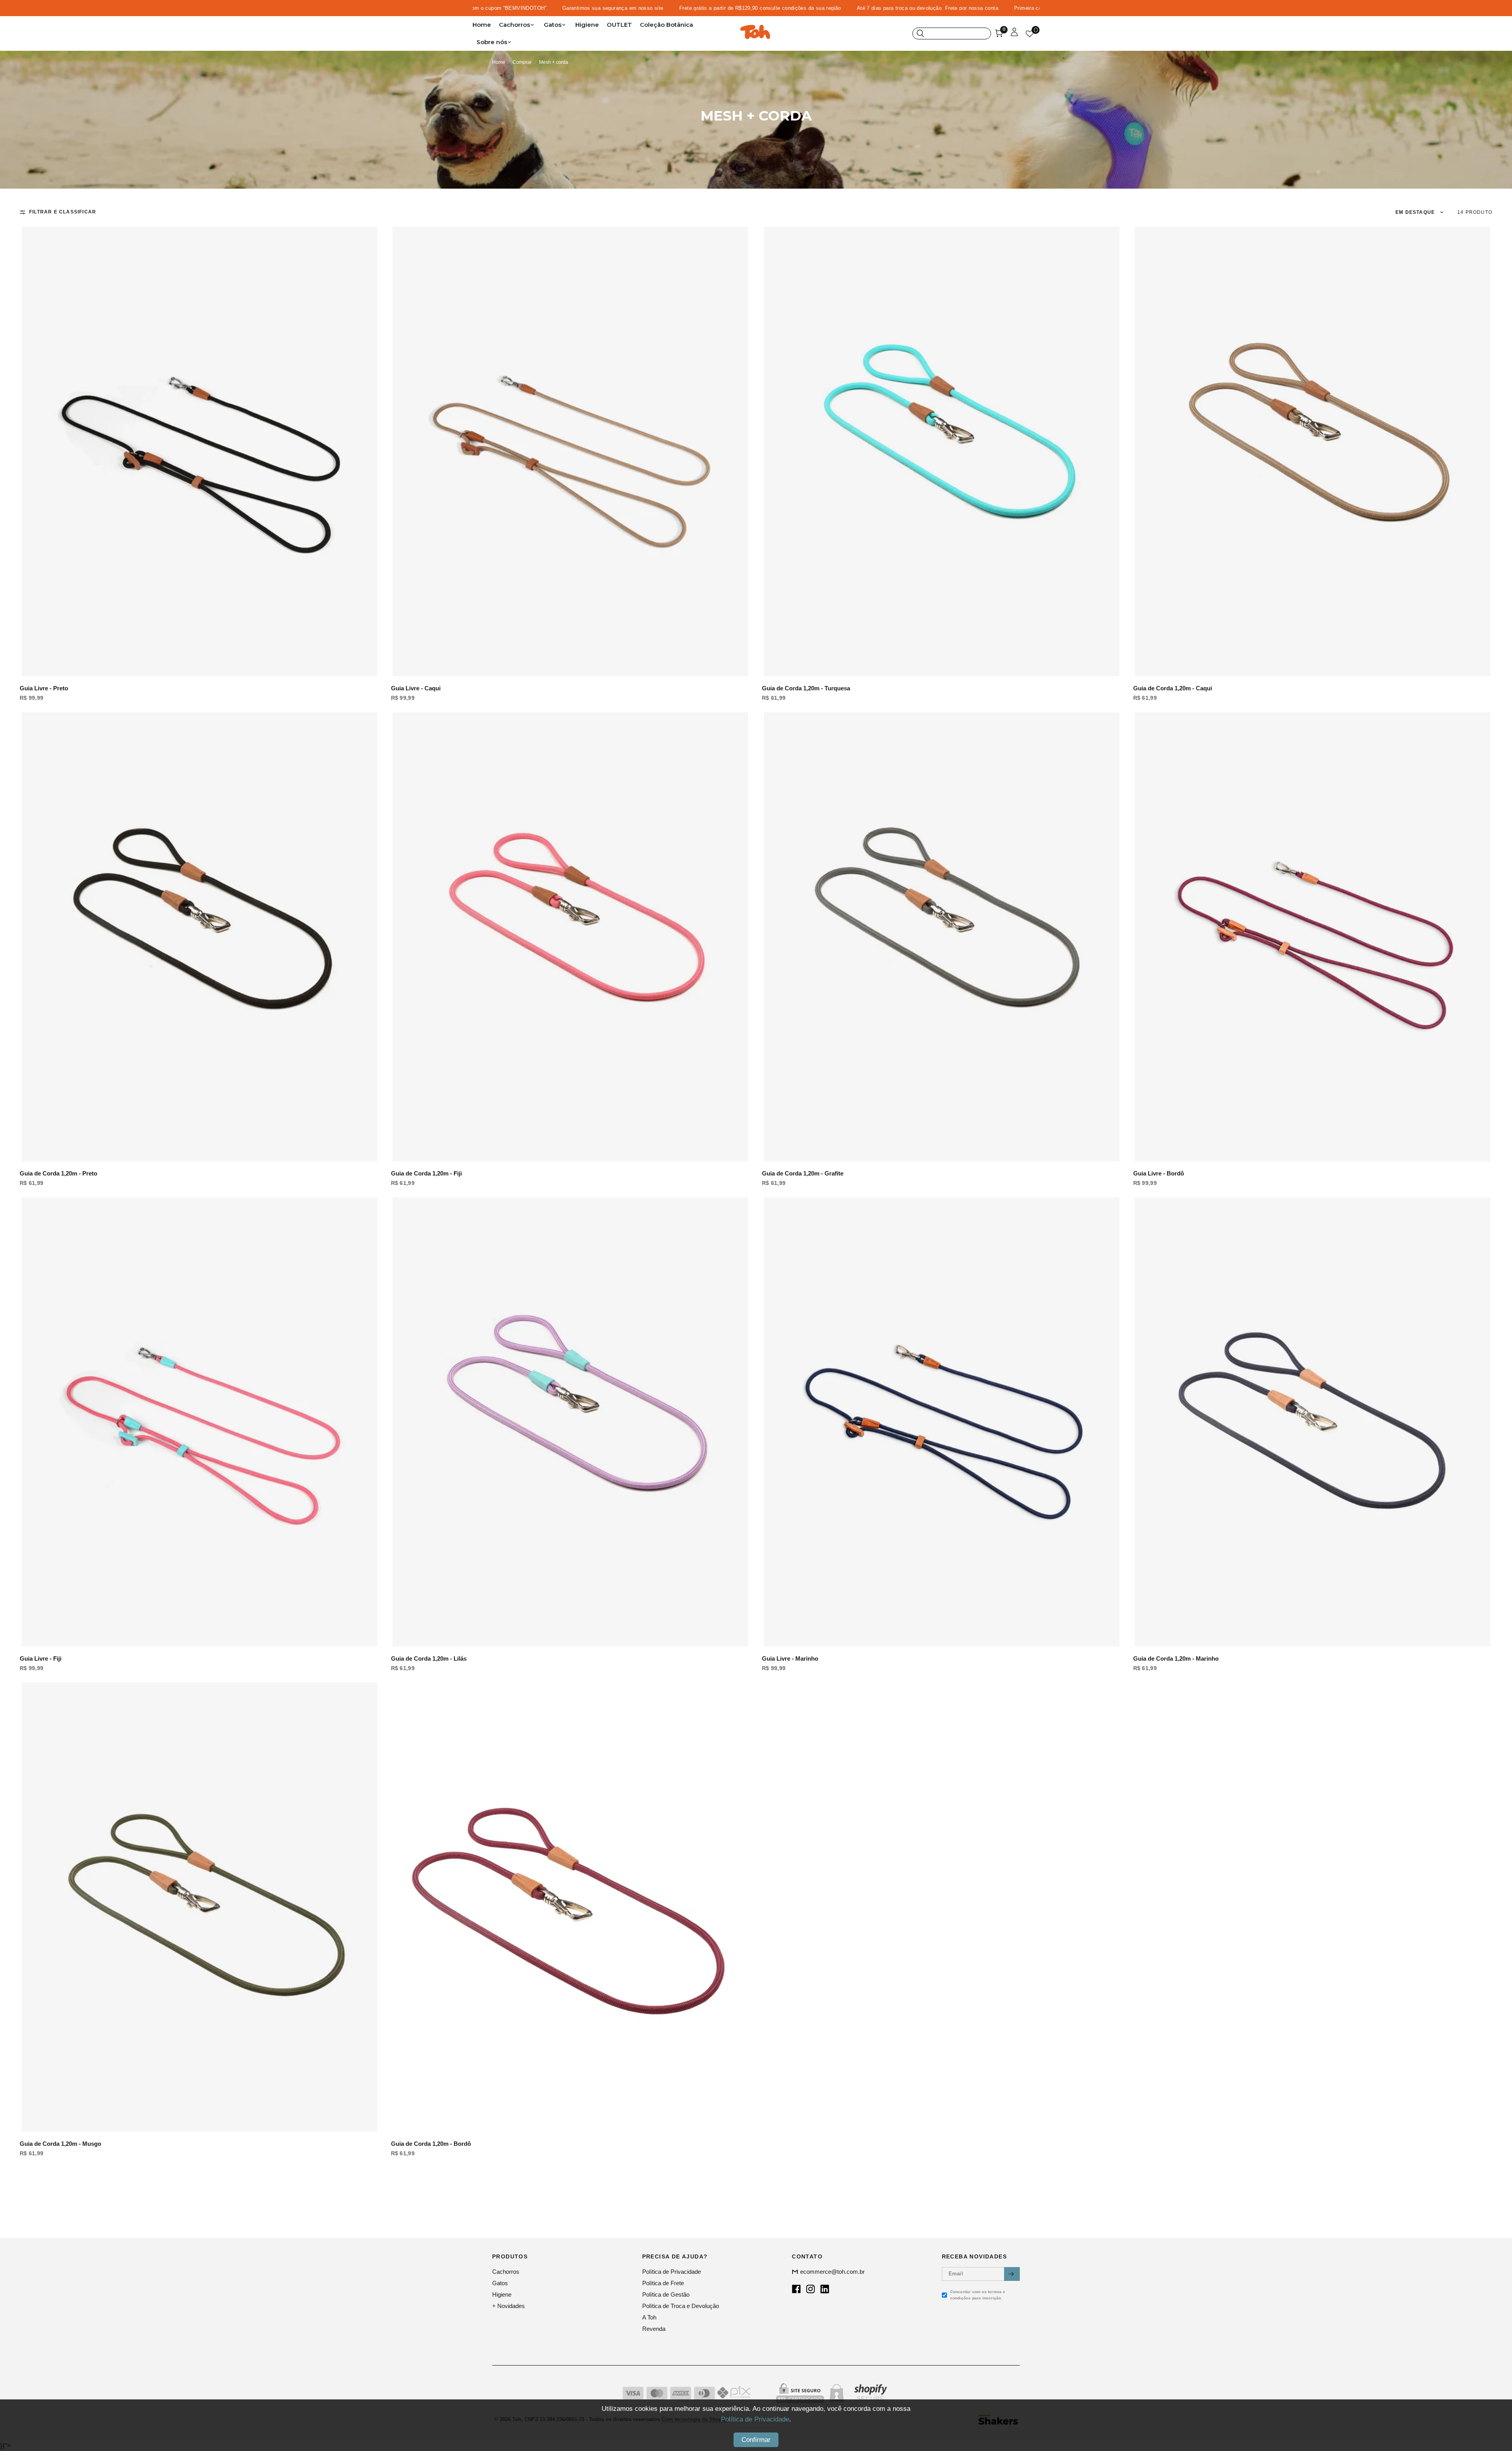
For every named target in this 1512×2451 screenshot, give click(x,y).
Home (482, 25)
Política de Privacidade (672, 2272)
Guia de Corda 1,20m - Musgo (60, 2144)
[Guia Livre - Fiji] (199, 1422)
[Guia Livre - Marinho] (942, 1422)
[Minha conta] (1014, 33)
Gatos (553, 25)
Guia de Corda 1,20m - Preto (58, 1173)
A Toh (649, 2317)
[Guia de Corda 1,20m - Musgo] (199, 1907)
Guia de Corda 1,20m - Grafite (803, 1173)
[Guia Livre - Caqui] (571, 451)
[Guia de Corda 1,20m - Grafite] (942, 937)
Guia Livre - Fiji (41, 1658)
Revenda (654, 2329)
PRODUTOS (510, 2256)
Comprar (522, 62)
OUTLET (619, 25)
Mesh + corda (554, 62)
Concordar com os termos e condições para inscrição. (978, 2295)
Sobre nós (492, 42)
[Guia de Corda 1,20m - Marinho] (1313, 1422)
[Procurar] (952, 33)
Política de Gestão (666, 2294)
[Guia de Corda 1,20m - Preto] (199, 937)
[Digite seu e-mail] (1012, 2274)
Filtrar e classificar (63, 212)
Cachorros (514, 25)
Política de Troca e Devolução (681, 2306)
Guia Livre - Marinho (790, 1658)
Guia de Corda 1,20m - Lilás (429, 1658)
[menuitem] (484, 25)
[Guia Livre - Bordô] (1313, 937)
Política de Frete (663, 2283)
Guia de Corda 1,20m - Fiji (426, 1173)
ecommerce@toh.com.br (832, 2272)
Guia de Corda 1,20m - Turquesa (806, 688)
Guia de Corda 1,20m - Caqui (1173, 688)
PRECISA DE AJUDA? (675, 2256)
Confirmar (756, 2440)
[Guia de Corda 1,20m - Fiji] (571, 937)
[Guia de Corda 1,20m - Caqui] (1313, 451)
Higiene (587, 25)
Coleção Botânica (666, 25)
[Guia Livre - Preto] (199, 451)
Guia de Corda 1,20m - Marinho (1176, 1658)
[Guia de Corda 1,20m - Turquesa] (942, 451)
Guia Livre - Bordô (1159, 1173)
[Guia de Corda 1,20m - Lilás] (571, 1422)
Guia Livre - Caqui (416, 688)
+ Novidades (509, 2306)
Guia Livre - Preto (44, 688)
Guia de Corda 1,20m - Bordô (431, 2144)
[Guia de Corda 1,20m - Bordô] (571, 1907)
